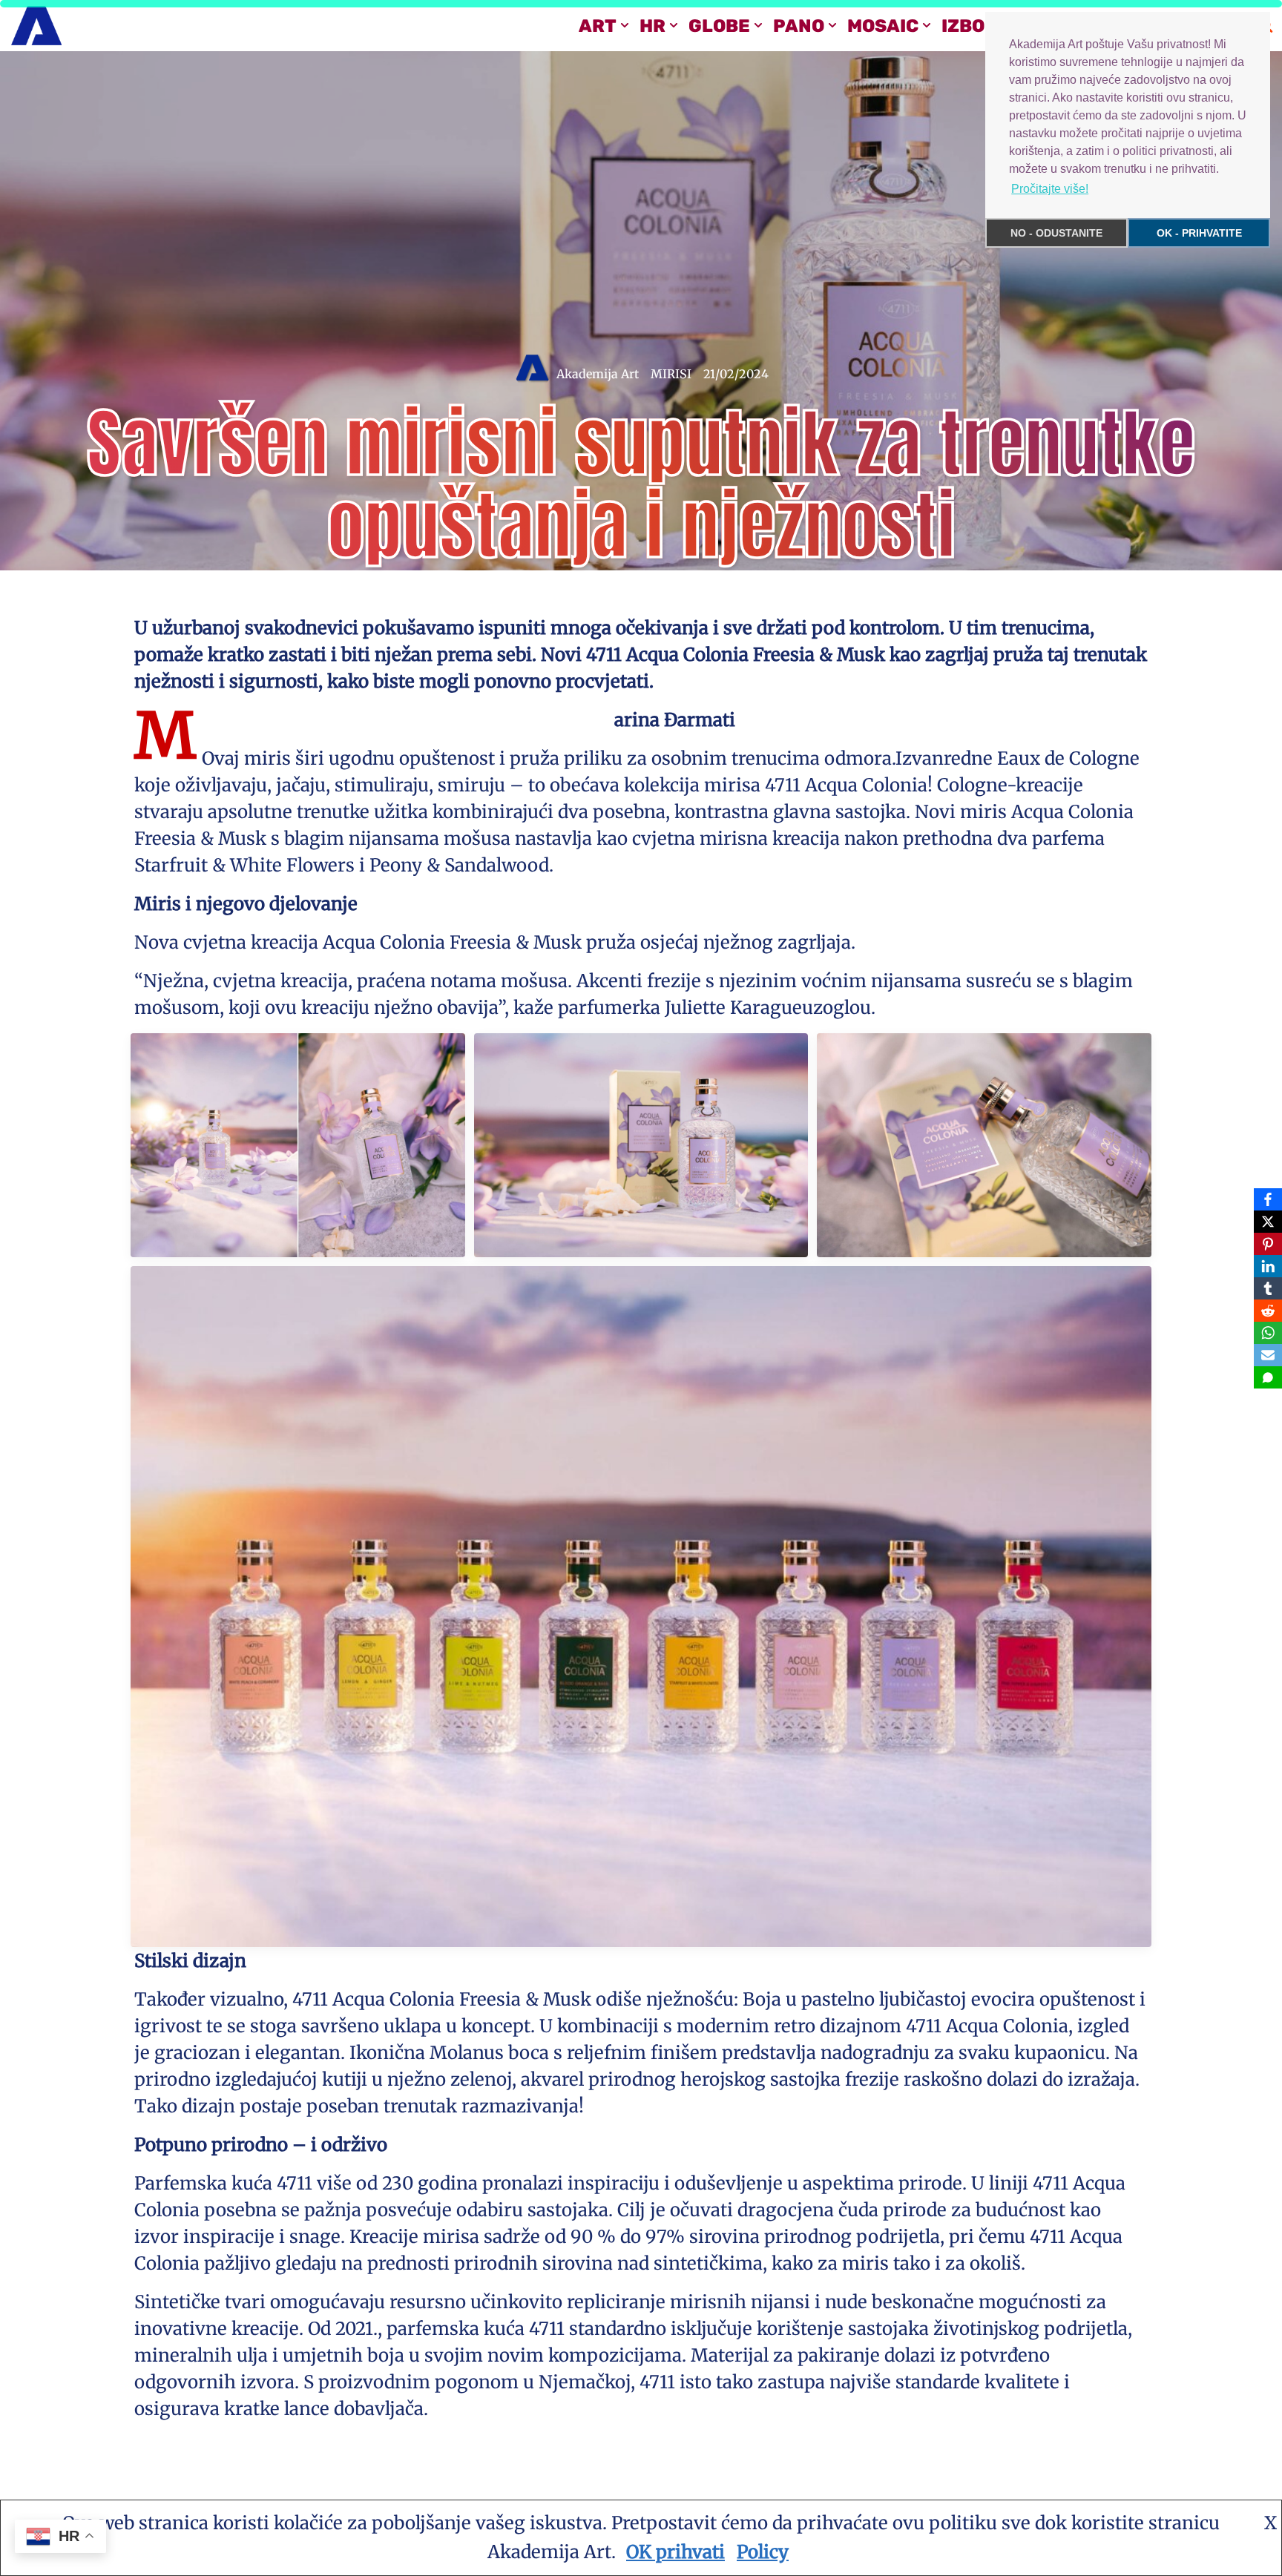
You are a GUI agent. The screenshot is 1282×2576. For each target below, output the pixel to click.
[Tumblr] (1268, 1288)
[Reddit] (1268, 1311)
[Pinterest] (1268, 1244)
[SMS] (1268, 1377)
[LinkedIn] (1268, 1266)
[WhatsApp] (1268, 1333)
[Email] (1268, 1355)
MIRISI (671, 374)
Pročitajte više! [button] (1050, 189)
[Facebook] (1268, 1199)
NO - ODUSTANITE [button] (1056, 233)
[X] (1268, 1222)
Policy (763, 2552)
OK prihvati (675, 2552)
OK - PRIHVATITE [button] (1199, 233)
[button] (625, 25)
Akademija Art (598, 374)
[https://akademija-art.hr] (36, 26)
